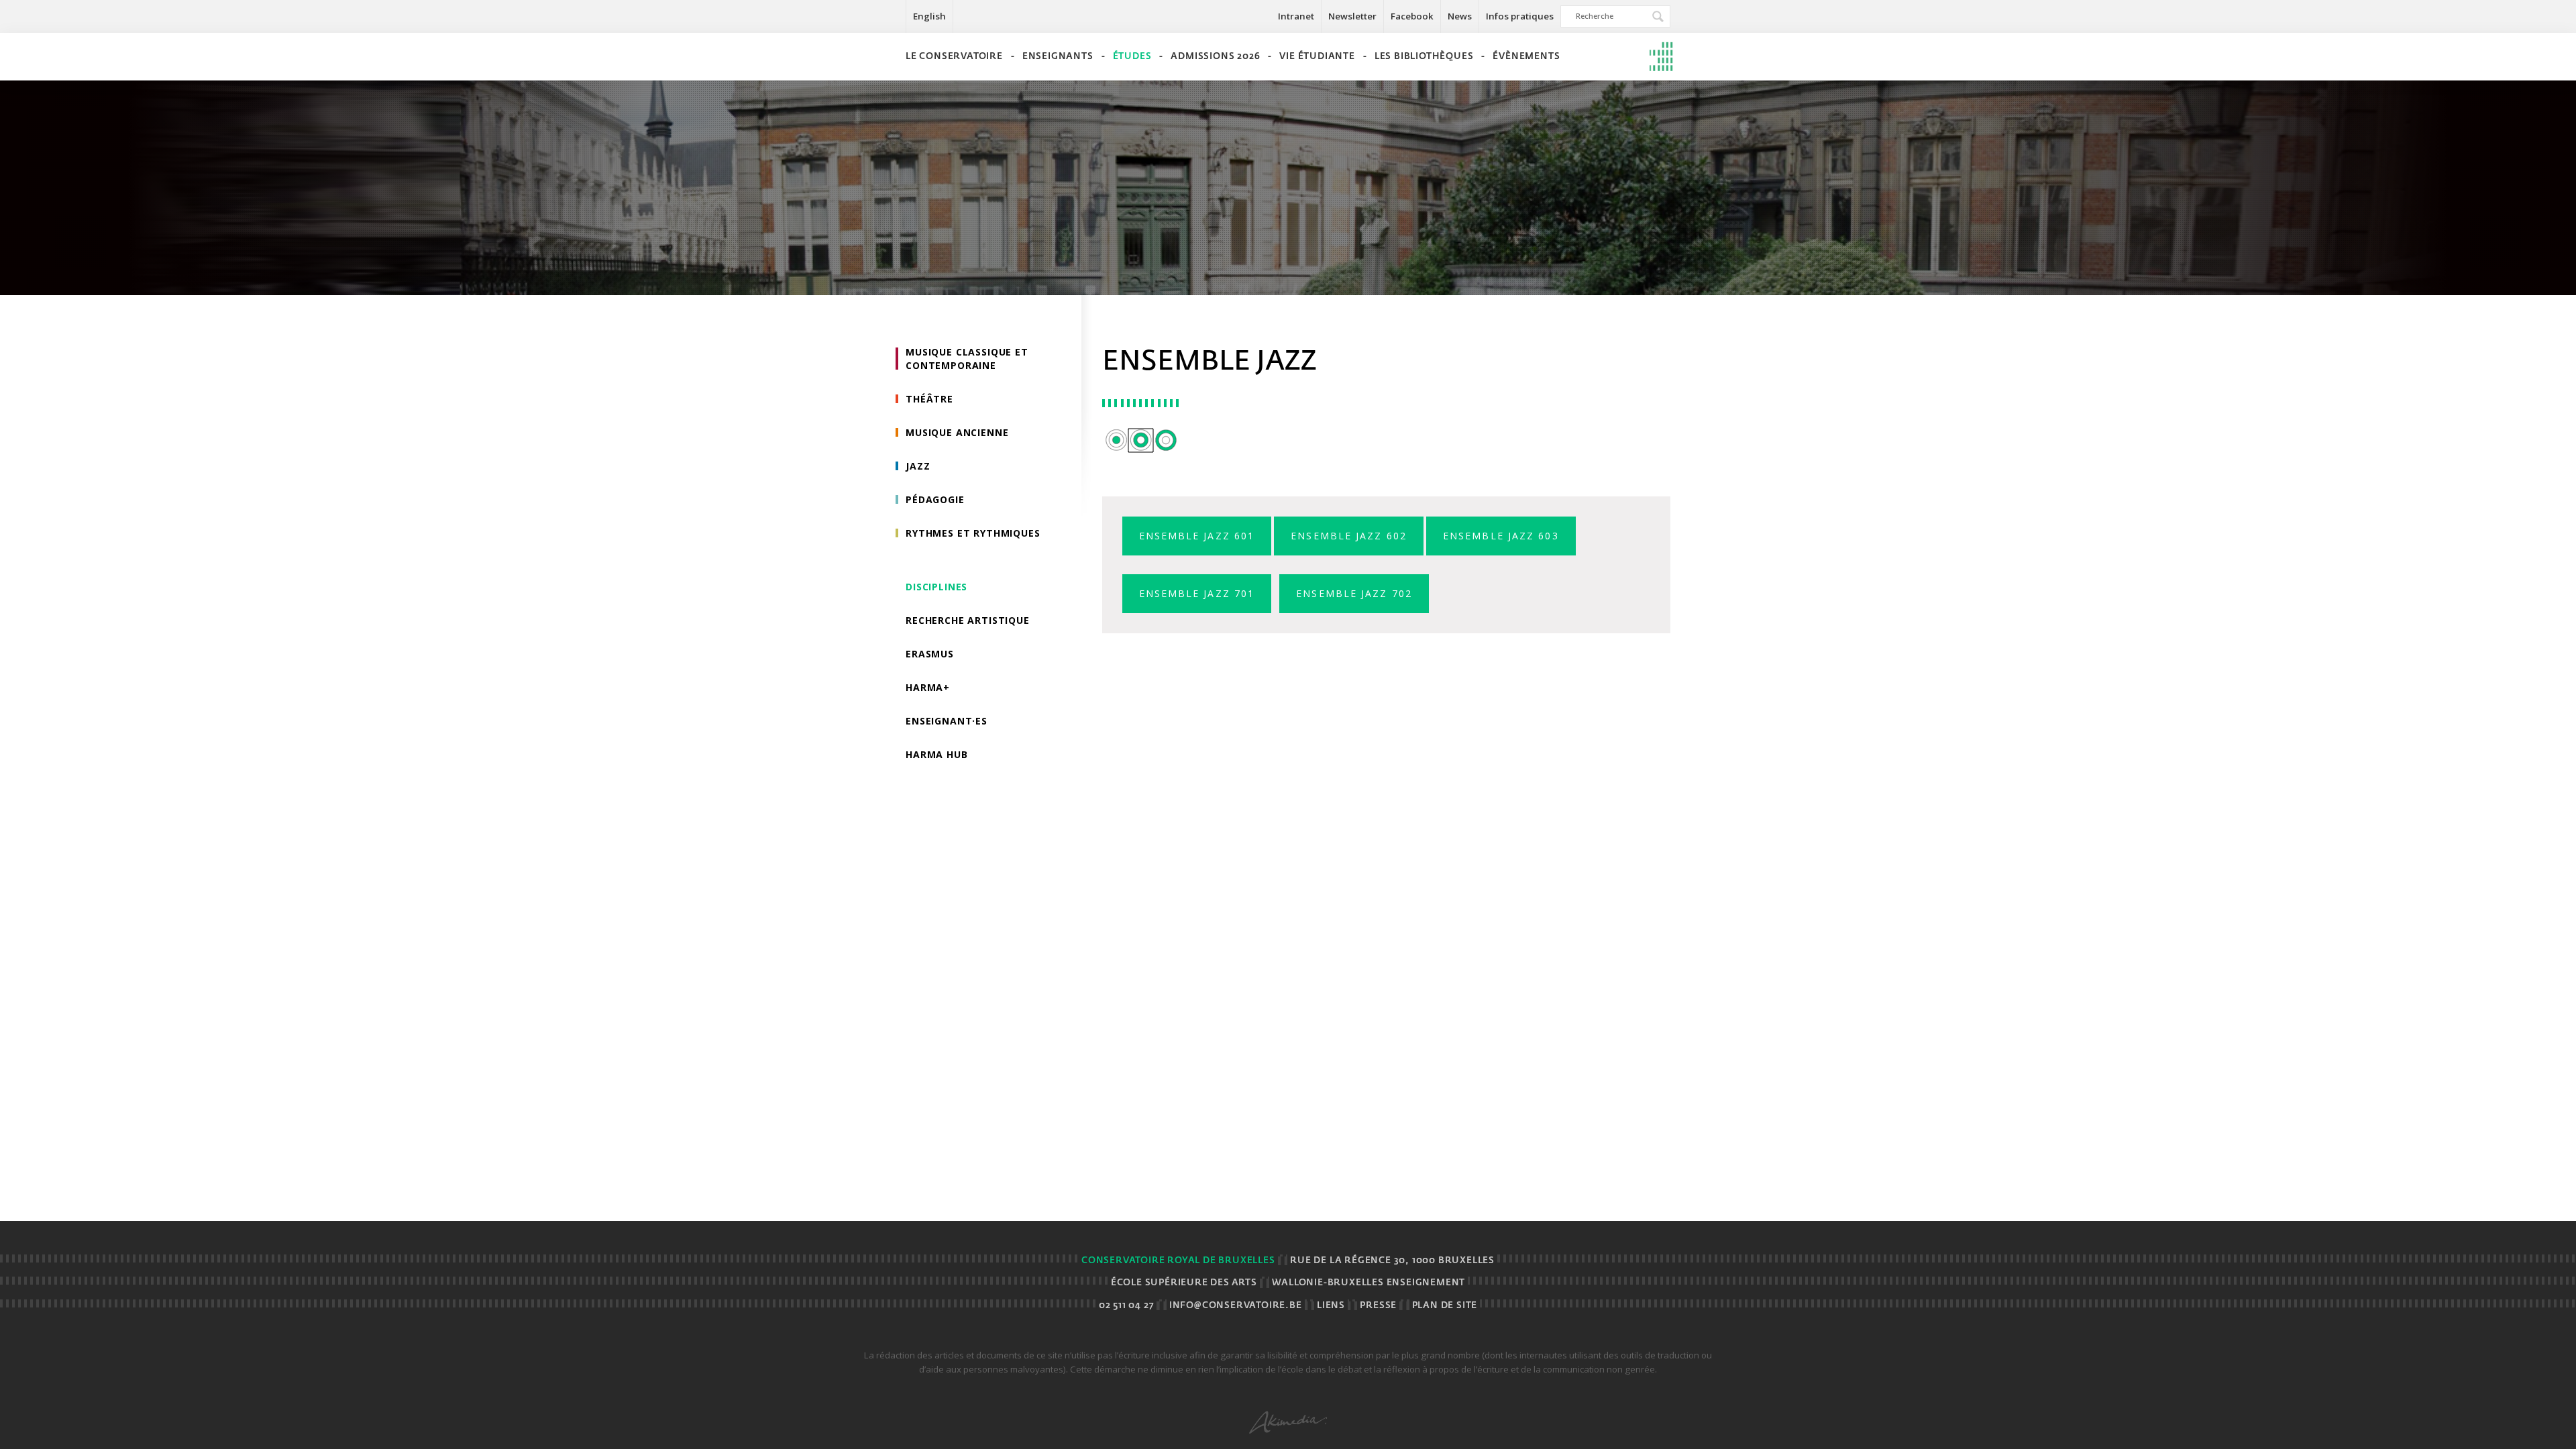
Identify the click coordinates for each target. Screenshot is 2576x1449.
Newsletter (1352, 16)
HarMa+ (928, 687)
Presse (1378, 1306)
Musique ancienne (957, 432)
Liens (1331, 1306)
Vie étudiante (1317, 57)
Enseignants (1058, 57)
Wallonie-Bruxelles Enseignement (1368, 1283)
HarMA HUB (937, 754)
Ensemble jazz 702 (1354, 593)
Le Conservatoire (954, 57)
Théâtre (929, 399)
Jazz (918, 466)
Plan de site (1445, 1306)
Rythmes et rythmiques (973, 533)
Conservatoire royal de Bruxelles (1178, 1261)
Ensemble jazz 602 (1349, 536)
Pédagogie (935, 499)
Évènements (1526, 57)
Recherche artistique (968, 620)
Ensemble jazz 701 (1197, 593)
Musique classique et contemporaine (967, 359)
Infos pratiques (1520, 16)
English (929, 16)
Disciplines (936, 587)
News (1460, 16)
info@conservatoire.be (1236, 1306)
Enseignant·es (947, 721)
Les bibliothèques (1424, 57)
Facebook (1412, 16)
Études (1132, 57)
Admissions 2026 (1215, 57)
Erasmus (930, 654)
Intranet (1296, 16)
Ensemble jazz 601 (1197, 536)
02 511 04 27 (1127, 1306)
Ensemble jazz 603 (1501, 536)
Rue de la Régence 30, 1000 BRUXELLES (1392, 1261)
